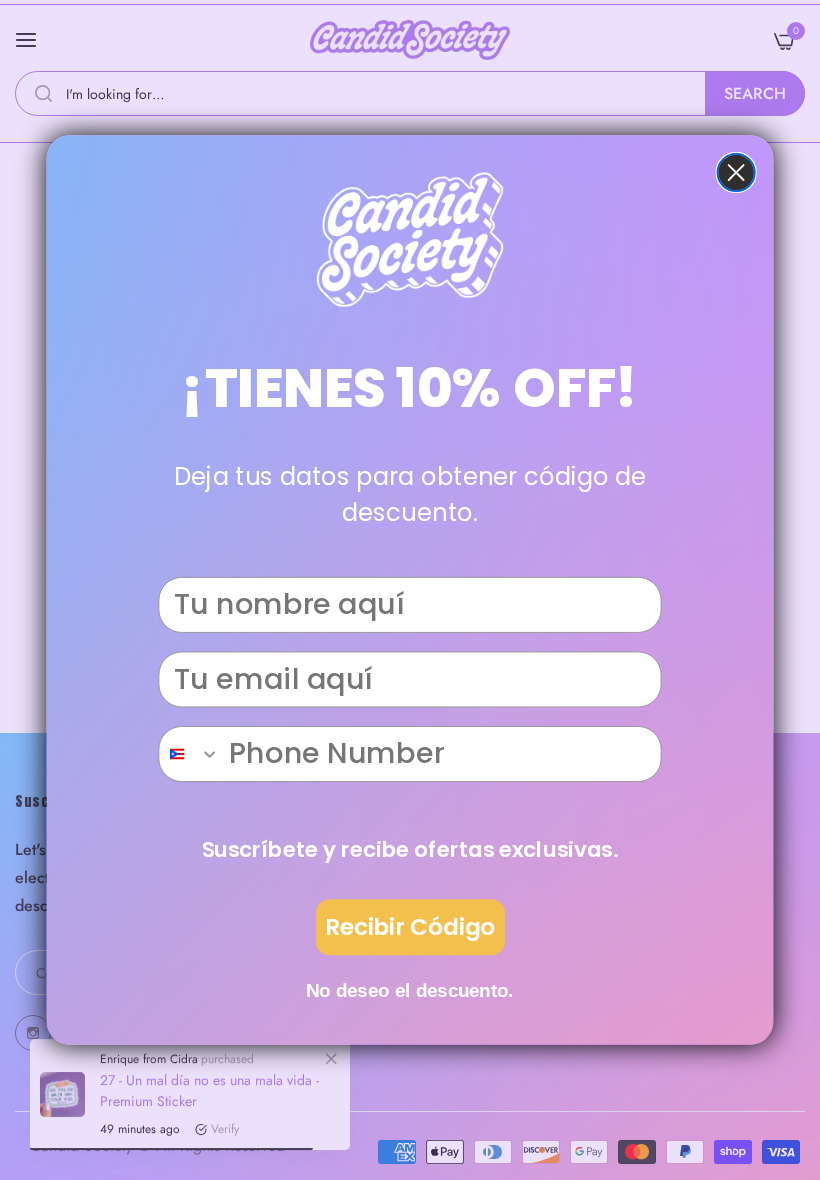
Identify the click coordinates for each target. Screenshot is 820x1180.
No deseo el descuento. (410, 990)
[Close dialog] (736, 172)
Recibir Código (410, 927)
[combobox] (189, 754)
